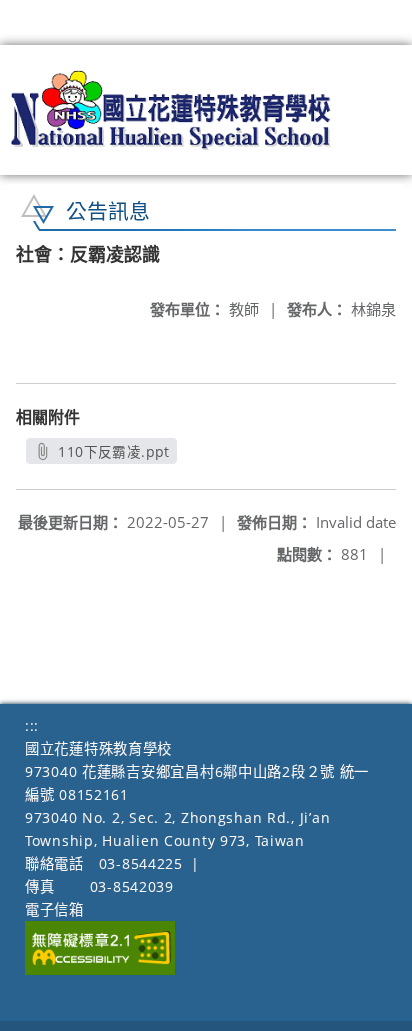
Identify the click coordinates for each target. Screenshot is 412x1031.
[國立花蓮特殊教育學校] (171, 110)
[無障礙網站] (100, 969)
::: (32, 725)
